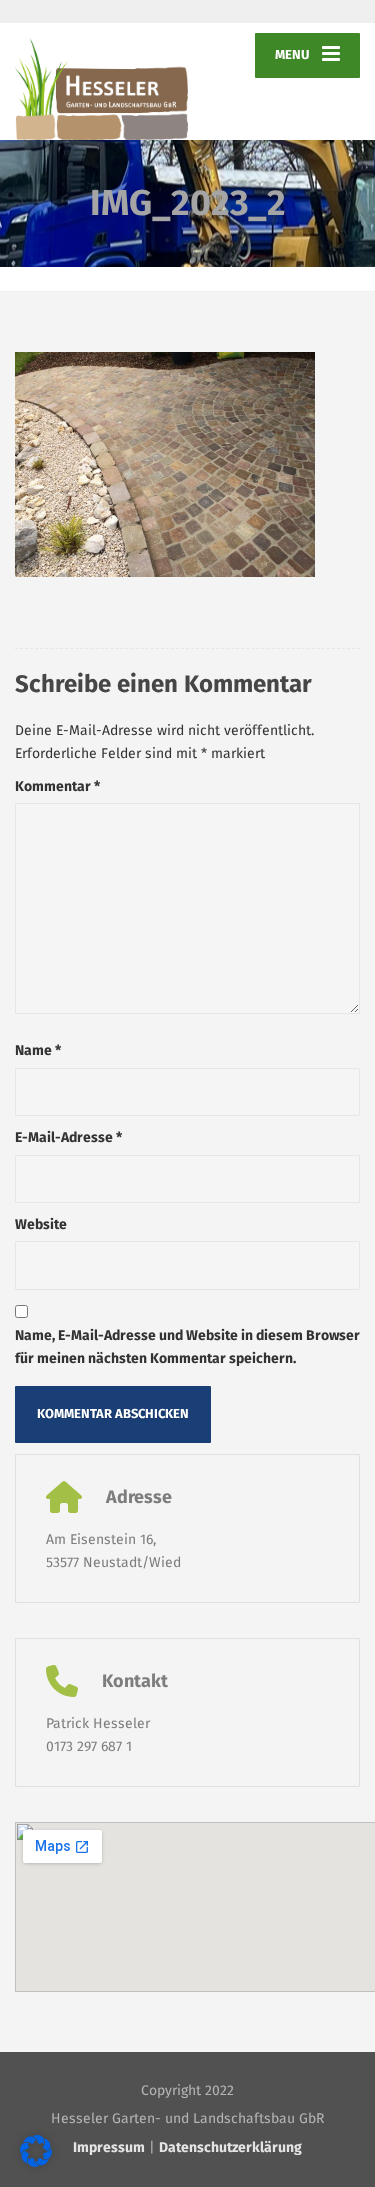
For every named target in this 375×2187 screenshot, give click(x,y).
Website (41, 1224)
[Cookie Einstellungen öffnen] (36, 2162)
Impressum (109, 2147)
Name (38, 1050)
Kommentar (57, 786)
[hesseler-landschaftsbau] (101, 81)
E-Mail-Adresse (68, 1137)
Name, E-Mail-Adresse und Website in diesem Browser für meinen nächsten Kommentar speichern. (187, 1346)
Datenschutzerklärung (230, 2147)
